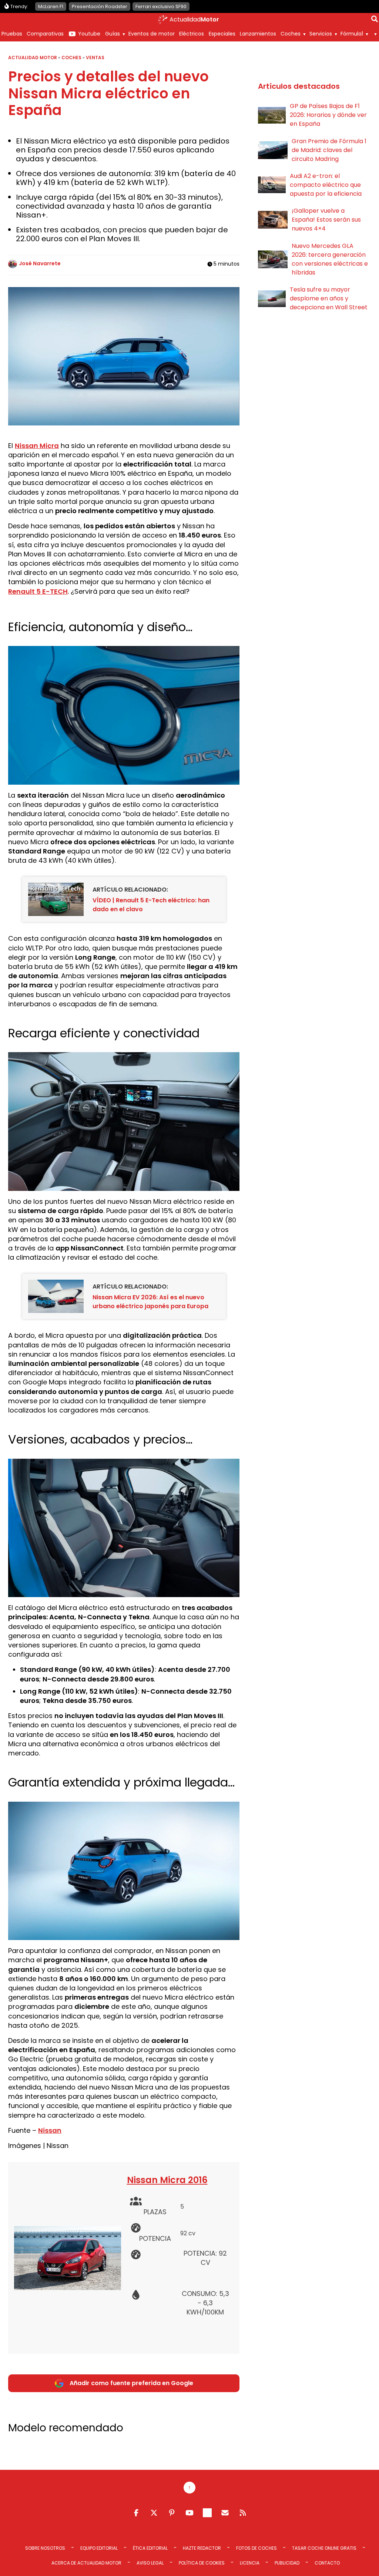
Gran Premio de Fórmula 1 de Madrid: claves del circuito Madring (329, 150)
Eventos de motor (152, 34)
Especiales (222, 34)
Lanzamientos (258, 34)
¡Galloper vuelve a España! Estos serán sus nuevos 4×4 (326, 220)
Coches (291, 34)
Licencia (250, 2563)
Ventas (95, 58)
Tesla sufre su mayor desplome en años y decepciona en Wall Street (329, 298)
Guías (113, 34)
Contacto (327, 2563)
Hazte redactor (202, 2548)
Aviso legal (150, 2563)
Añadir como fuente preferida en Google (131, 2383)
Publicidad (287, 2563)
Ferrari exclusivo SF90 (161, 6)
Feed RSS (243, 2513)
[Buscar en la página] (375, 20)
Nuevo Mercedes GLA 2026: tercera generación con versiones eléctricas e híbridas (330, 259)
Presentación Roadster (100, 6)
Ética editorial (150, 2548)
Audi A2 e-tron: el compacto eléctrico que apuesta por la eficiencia (326, 185)
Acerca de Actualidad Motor (86, 2563)
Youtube (89, 34)
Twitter (154, 2513)
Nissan (50, 2130)
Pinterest (172, 2513)
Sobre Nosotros (45, 2548)
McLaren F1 (51, 6)
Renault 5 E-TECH (38, 591)
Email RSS (225, 2513)
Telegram (207, 2513)
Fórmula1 (352, 34)
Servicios (321, 34)
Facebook (136, 2513)
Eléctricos (192, 34)
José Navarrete (40, 263)
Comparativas (45, 34)
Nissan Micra (37, 446)
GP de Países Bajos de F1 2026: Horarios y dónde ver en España (328, 115)
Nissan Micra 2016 (167, 2180)
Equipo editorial (99, 2548)
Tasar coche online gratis (324, 2548)
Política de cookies (202, 2563)
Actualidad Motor (33, 58)
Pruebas (12, 34)
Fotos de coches (256, 2548)
